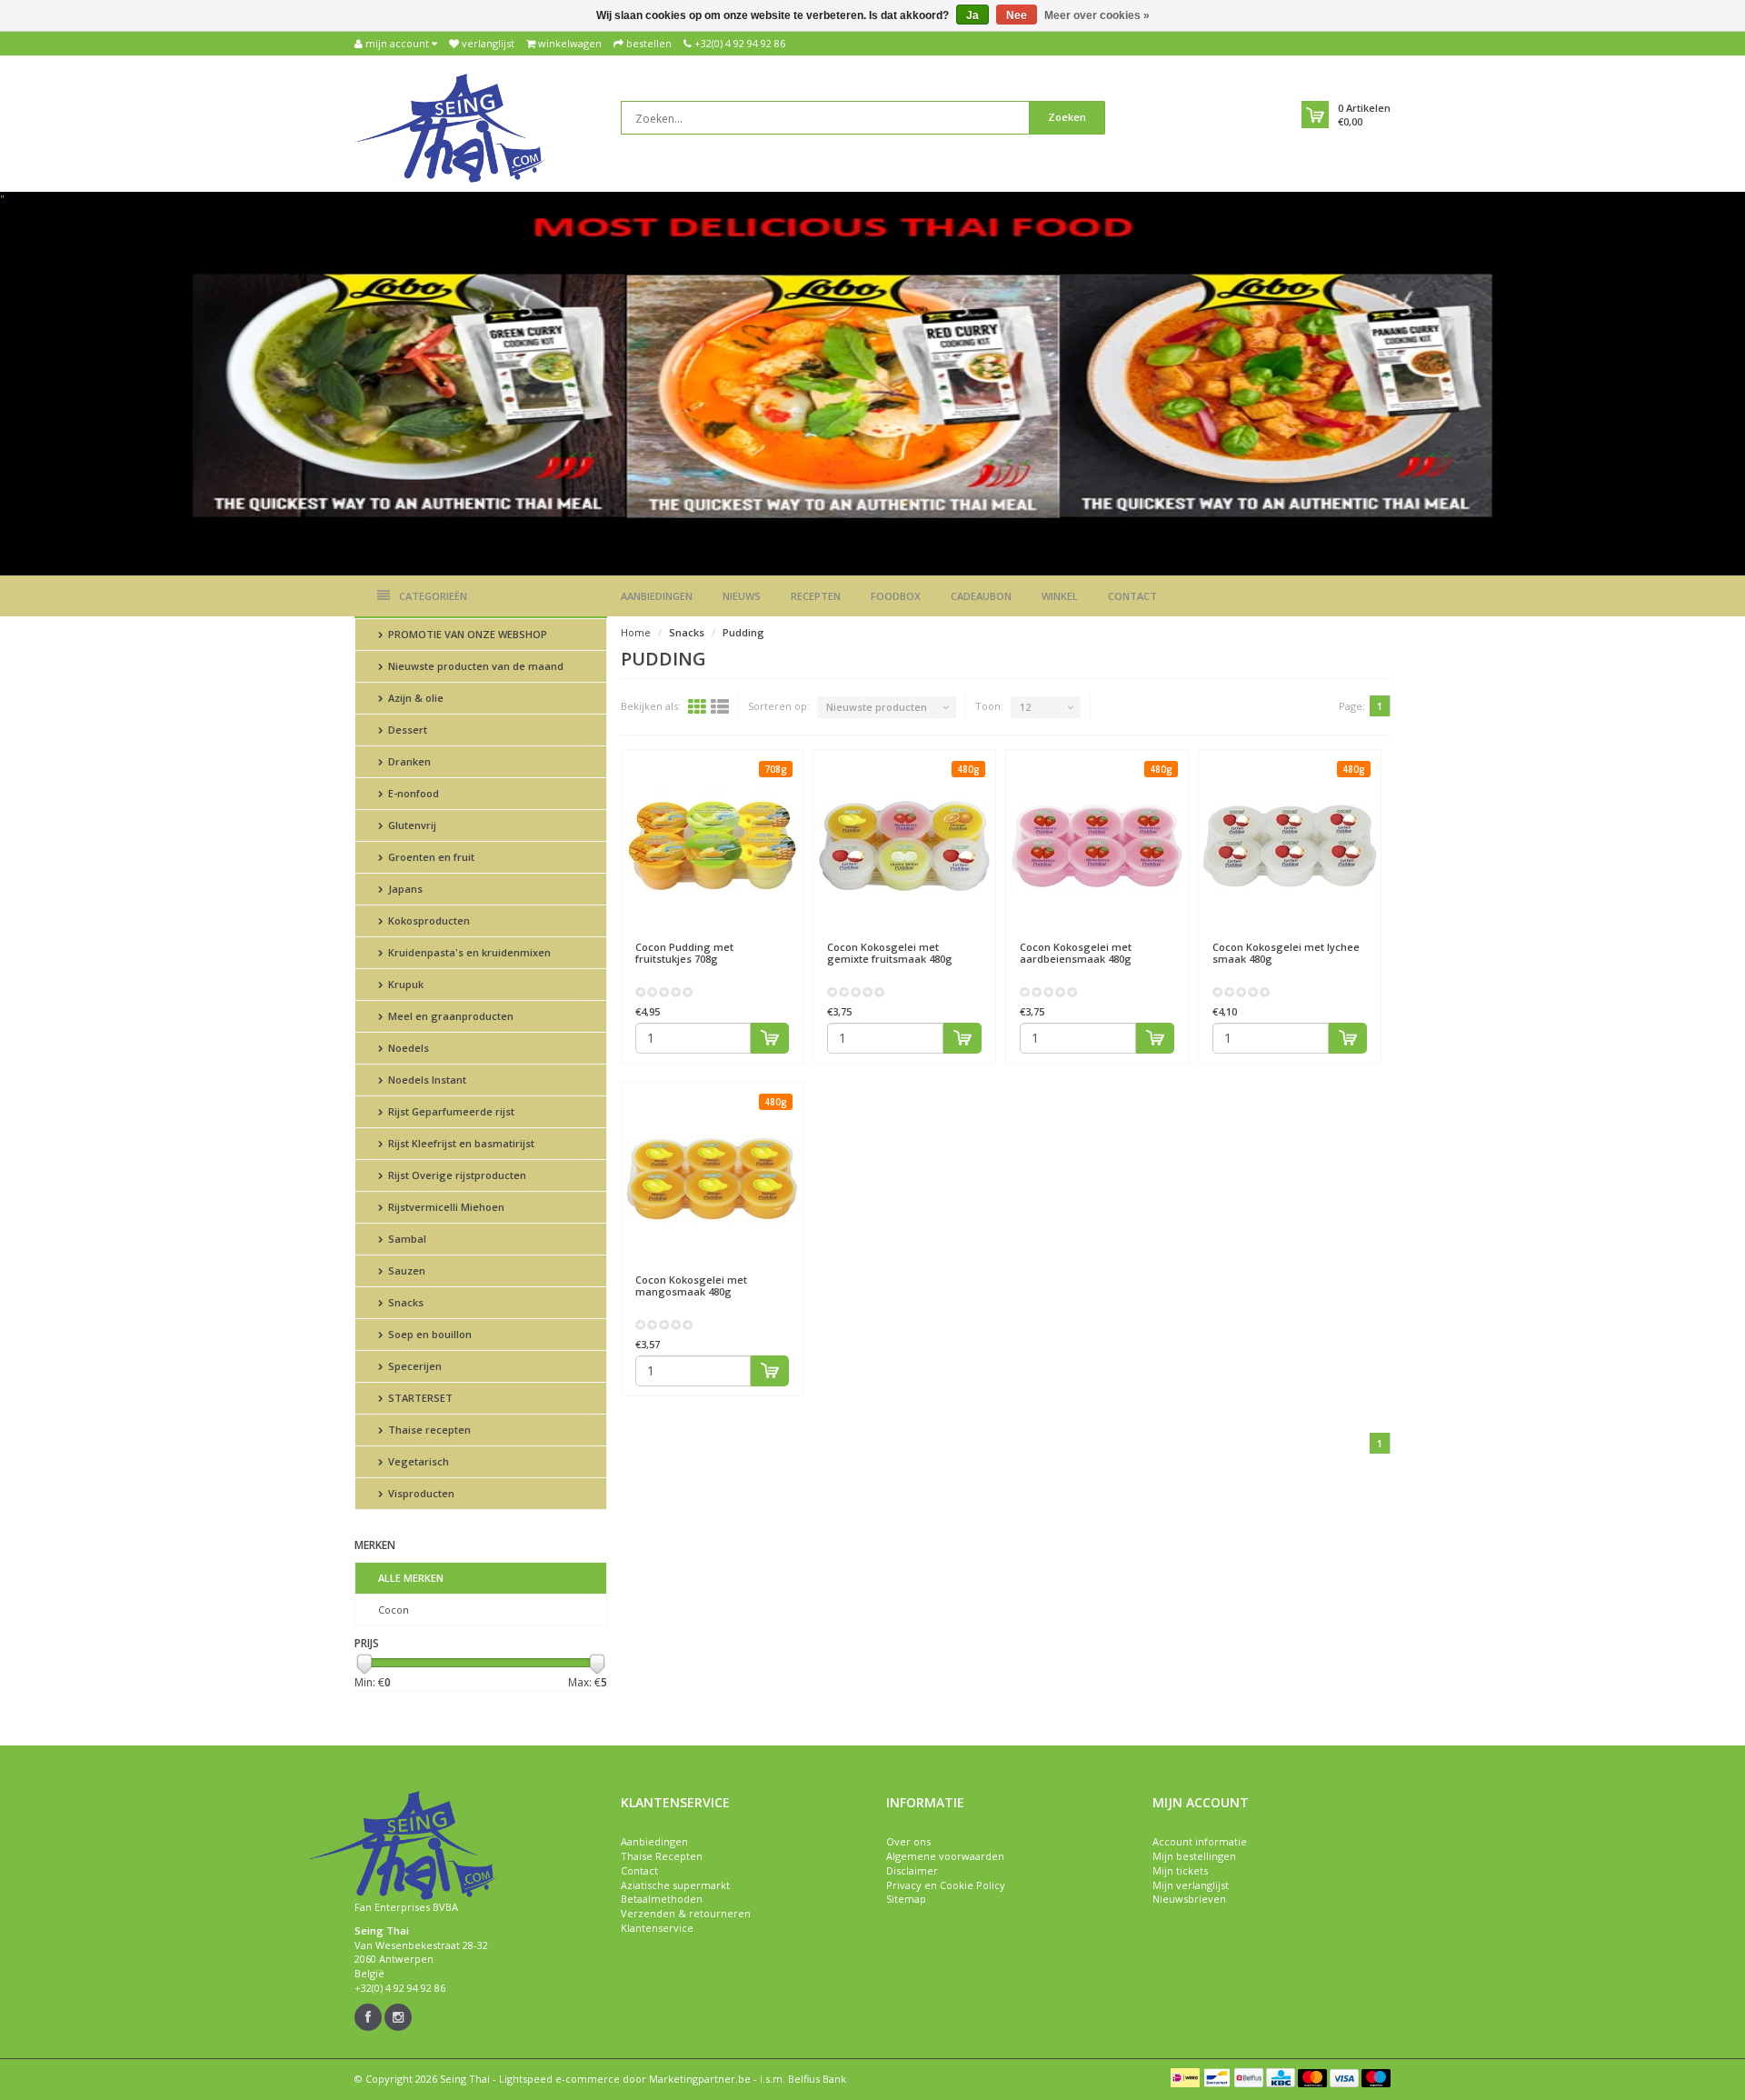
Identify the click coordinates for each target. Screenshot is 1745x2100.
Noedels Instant (426, 1080)
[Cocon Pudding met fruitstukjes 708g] (713, 845)
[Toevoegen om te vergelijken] (781, 938)
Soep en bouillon (429, 1334)
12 (1025, 707)
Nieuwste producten (877, 707)
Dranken (408, 761)
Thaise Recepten (662, 1856)
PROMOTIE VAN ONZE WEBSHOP (466, 634)
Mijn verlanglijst (1191, 1885)
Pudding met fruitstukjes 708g (684, 953)
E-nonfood (412, 793)
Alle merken (411, 1578)
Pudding (743, 632)
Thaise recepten (428, 1430)
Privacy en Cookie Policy (946, 1885)
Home (636, 632)
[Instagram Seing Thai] (398, 2017)
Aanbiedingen (657, 596)
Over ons (908, 1841)
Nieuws (742, 596)
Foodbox (896, 596)
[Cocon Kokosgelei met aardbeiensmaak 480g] (1097, 845)
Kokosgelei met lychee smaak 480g (1286, 953)
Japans (404, 889)
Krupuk (404, 984)
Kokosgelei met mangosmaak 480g (691, 1285)
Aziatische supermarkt (675, 1885)
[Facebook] (368, 2017)
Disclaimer (912, 1870)
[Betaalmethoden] (1185, 2077)
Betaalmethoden (662, 1899)
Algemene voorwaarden (945, 1856)
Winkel (1060, 596)
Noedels (407, 1048)
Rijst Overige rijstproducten (456, 1175)
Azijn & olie (414, 698)
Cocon (394, 1610)
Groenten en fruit (430, 857)
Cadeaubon (981, 596)
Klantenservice (657, 1928)
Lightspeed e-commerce (559, 2079)
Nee (1017, 15)
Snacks (404, 1302)
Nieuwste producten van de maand (474, 666)
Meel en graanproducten (449, 1016)
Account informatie (1200, 1841)
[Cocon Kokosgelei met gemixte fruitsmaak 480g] (904, 845)
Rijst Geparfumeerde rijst (450, 1111)
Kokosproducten (428, 920)
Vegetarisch (417, 1461)
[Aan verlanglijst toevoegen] (748, 938)
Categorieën (433, 596)
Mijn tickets (1180, 1870)
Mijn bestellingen (1194, 1856)
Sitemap (906, 1899)
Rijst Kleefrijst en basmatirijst (460, 1143)
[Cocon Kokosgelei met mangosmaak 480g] (713, 1178)
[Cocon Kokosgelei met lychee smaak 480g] (1290, 845)
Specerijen (414, 1366)
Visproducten (420, 1493)
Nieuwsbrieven (1189, 1899)
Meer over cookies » (1097, 15)
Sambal (406, 1239)
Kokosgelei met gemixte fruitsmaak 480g (890, 953)
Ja (972, 15)
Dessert (406, 730)
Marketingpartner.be (700, 2079)
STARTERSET (419, 1398)
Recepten (816, 596)
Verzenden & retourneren (686, 1913)
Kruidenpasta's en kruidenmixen (468, 952)
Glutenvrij (411, 825)
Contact (1132, 596)
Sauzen (405, 1270)
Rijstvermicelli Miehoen (445, 1207)
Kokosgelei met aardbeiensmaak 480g (1076, 953)
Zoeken (1067, 117)
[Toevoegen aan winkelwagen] (770, 1038)
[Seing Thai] (450, 127)
